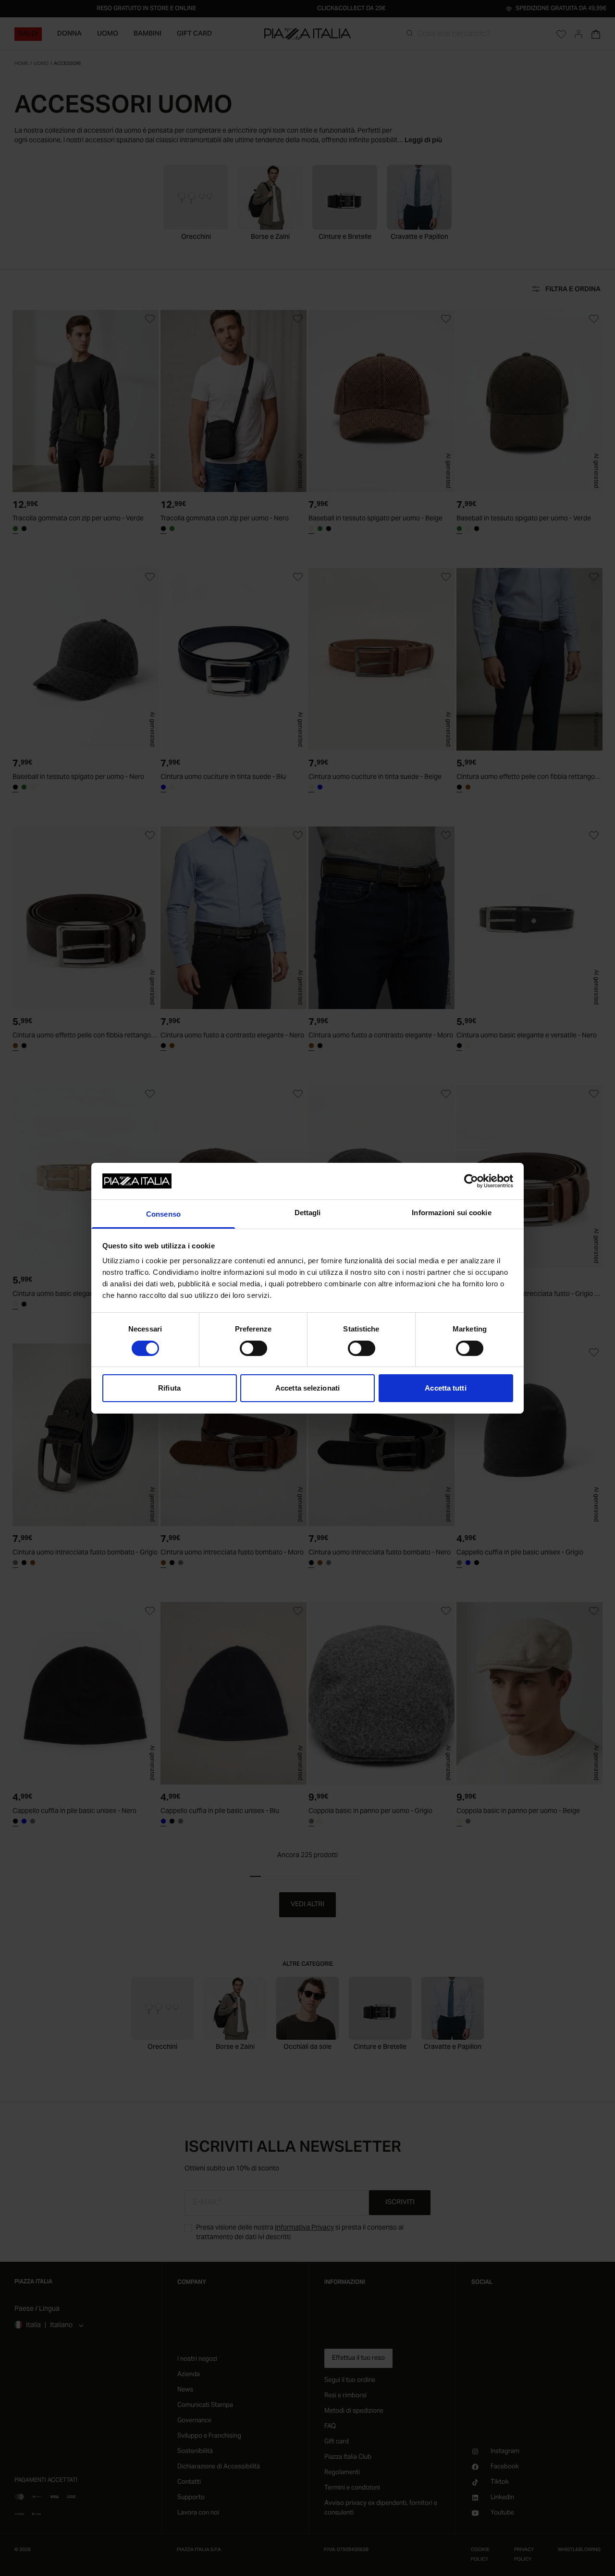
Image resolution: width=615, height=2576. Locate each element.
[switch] (253, 1348)
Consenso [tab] (163, 1214)
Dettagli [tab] (308, 1213)
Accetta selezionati (307, 1388)
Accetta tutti (445, 1388)
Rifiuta (169, 1388)
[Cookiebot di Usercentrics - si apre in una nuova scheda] (471, 1181)
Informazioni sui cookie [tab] (451, 1213)
